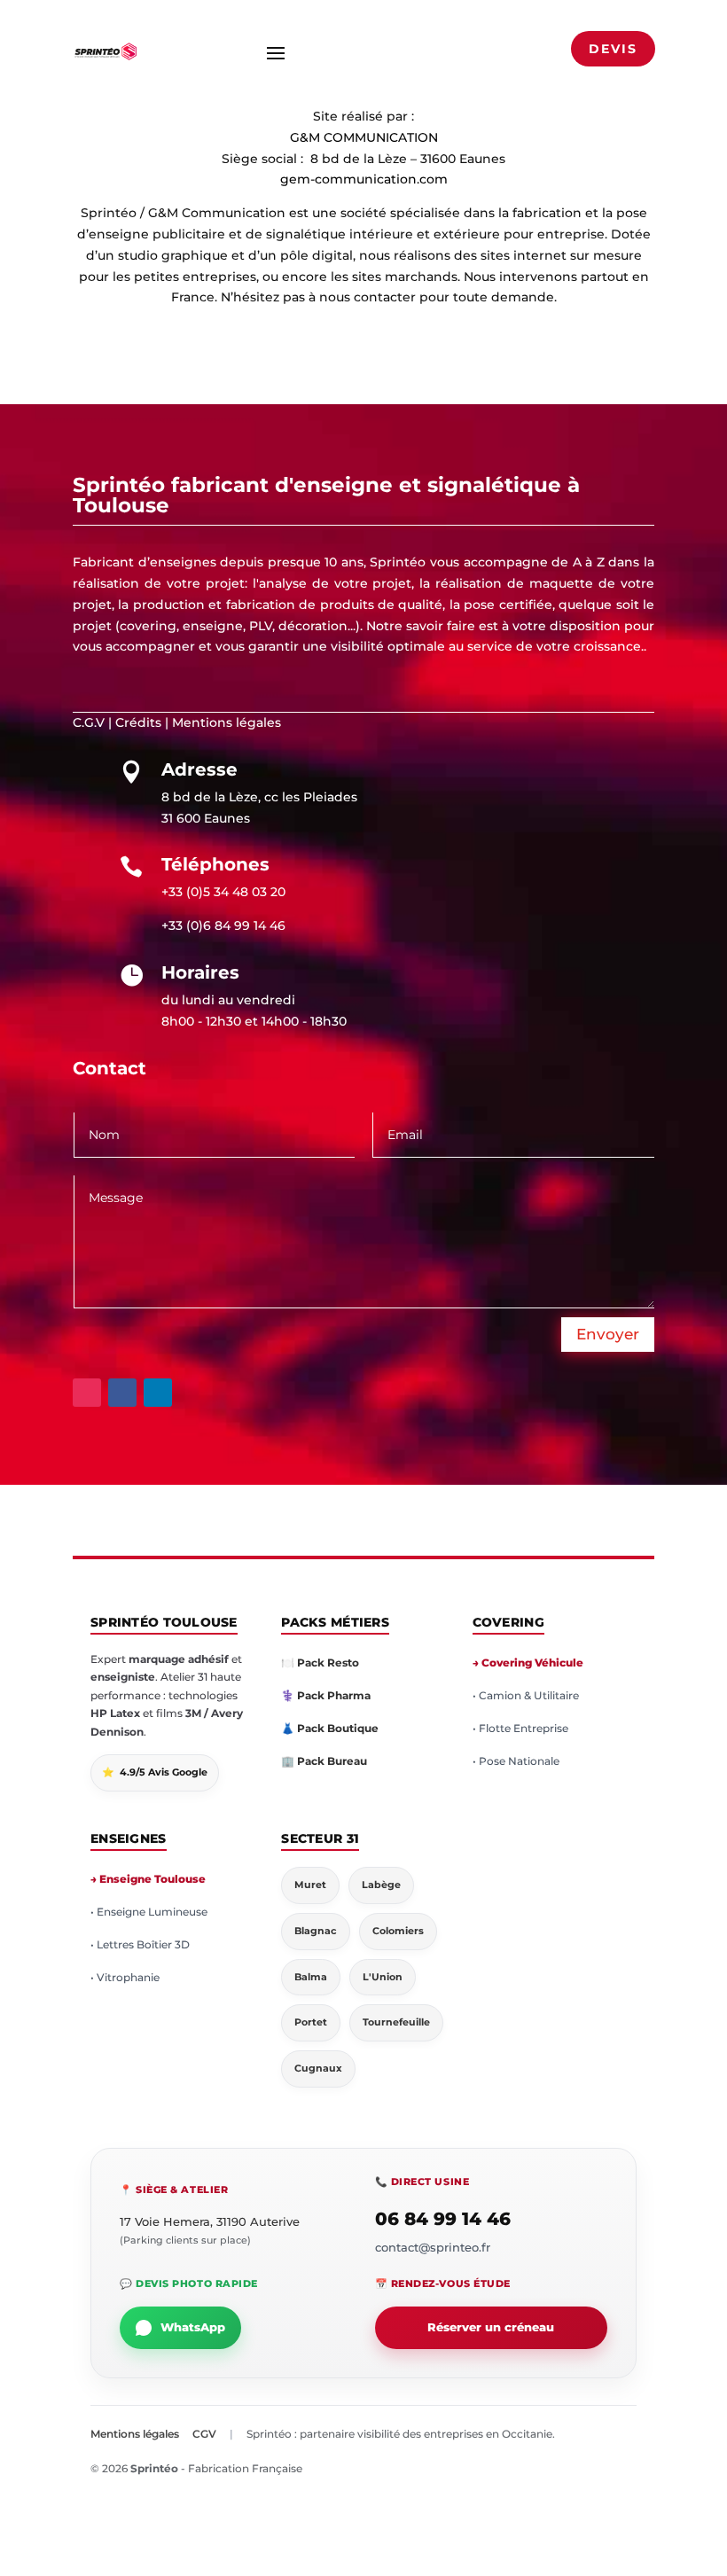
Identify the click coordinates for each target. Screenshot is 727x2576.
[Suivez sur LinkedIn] (158, 1393)
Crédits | (142, 722)
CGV (204, 2434)
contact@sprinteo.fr (433, 2247)
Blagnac (316, 1931)
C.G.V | (92, 722)
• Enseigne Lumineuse (149, 1912)
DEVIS (613, 49)
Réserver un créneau (491, 2327)
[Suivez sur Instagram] (87, 1393)
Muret (310, 1885)
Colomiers (398, 1931)
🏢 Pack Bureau (324, 1761)
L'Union (383, 1977)
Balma (311, 1977)
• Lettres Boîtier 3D (140, 1944)
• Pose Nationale (516, 1761)
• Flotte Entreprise (520, 1728)
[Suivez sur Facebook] (122, 1393)
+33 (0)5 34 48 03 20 (223, 892)
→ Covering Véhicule (528, 1663)
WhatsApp (193, 2327)
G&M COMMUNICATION (364, 137)
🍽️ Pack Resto (320, 1663)
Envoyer (608, 1334)
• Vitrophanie (125, 1977)
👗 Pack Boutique (330, 1728)
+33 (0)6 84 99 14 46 (223, 925)
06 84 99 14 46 (443, 2219)
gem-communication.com (364, 179)
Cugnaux (318, 2068)
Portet (311, 2022)
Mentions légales (227, 722)
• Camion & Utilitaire (526, 1695)
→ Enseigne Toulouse (148, 1879)
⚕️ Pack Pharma (326, 1695)
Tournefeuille (396, 2022)
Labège (381, 1885)
